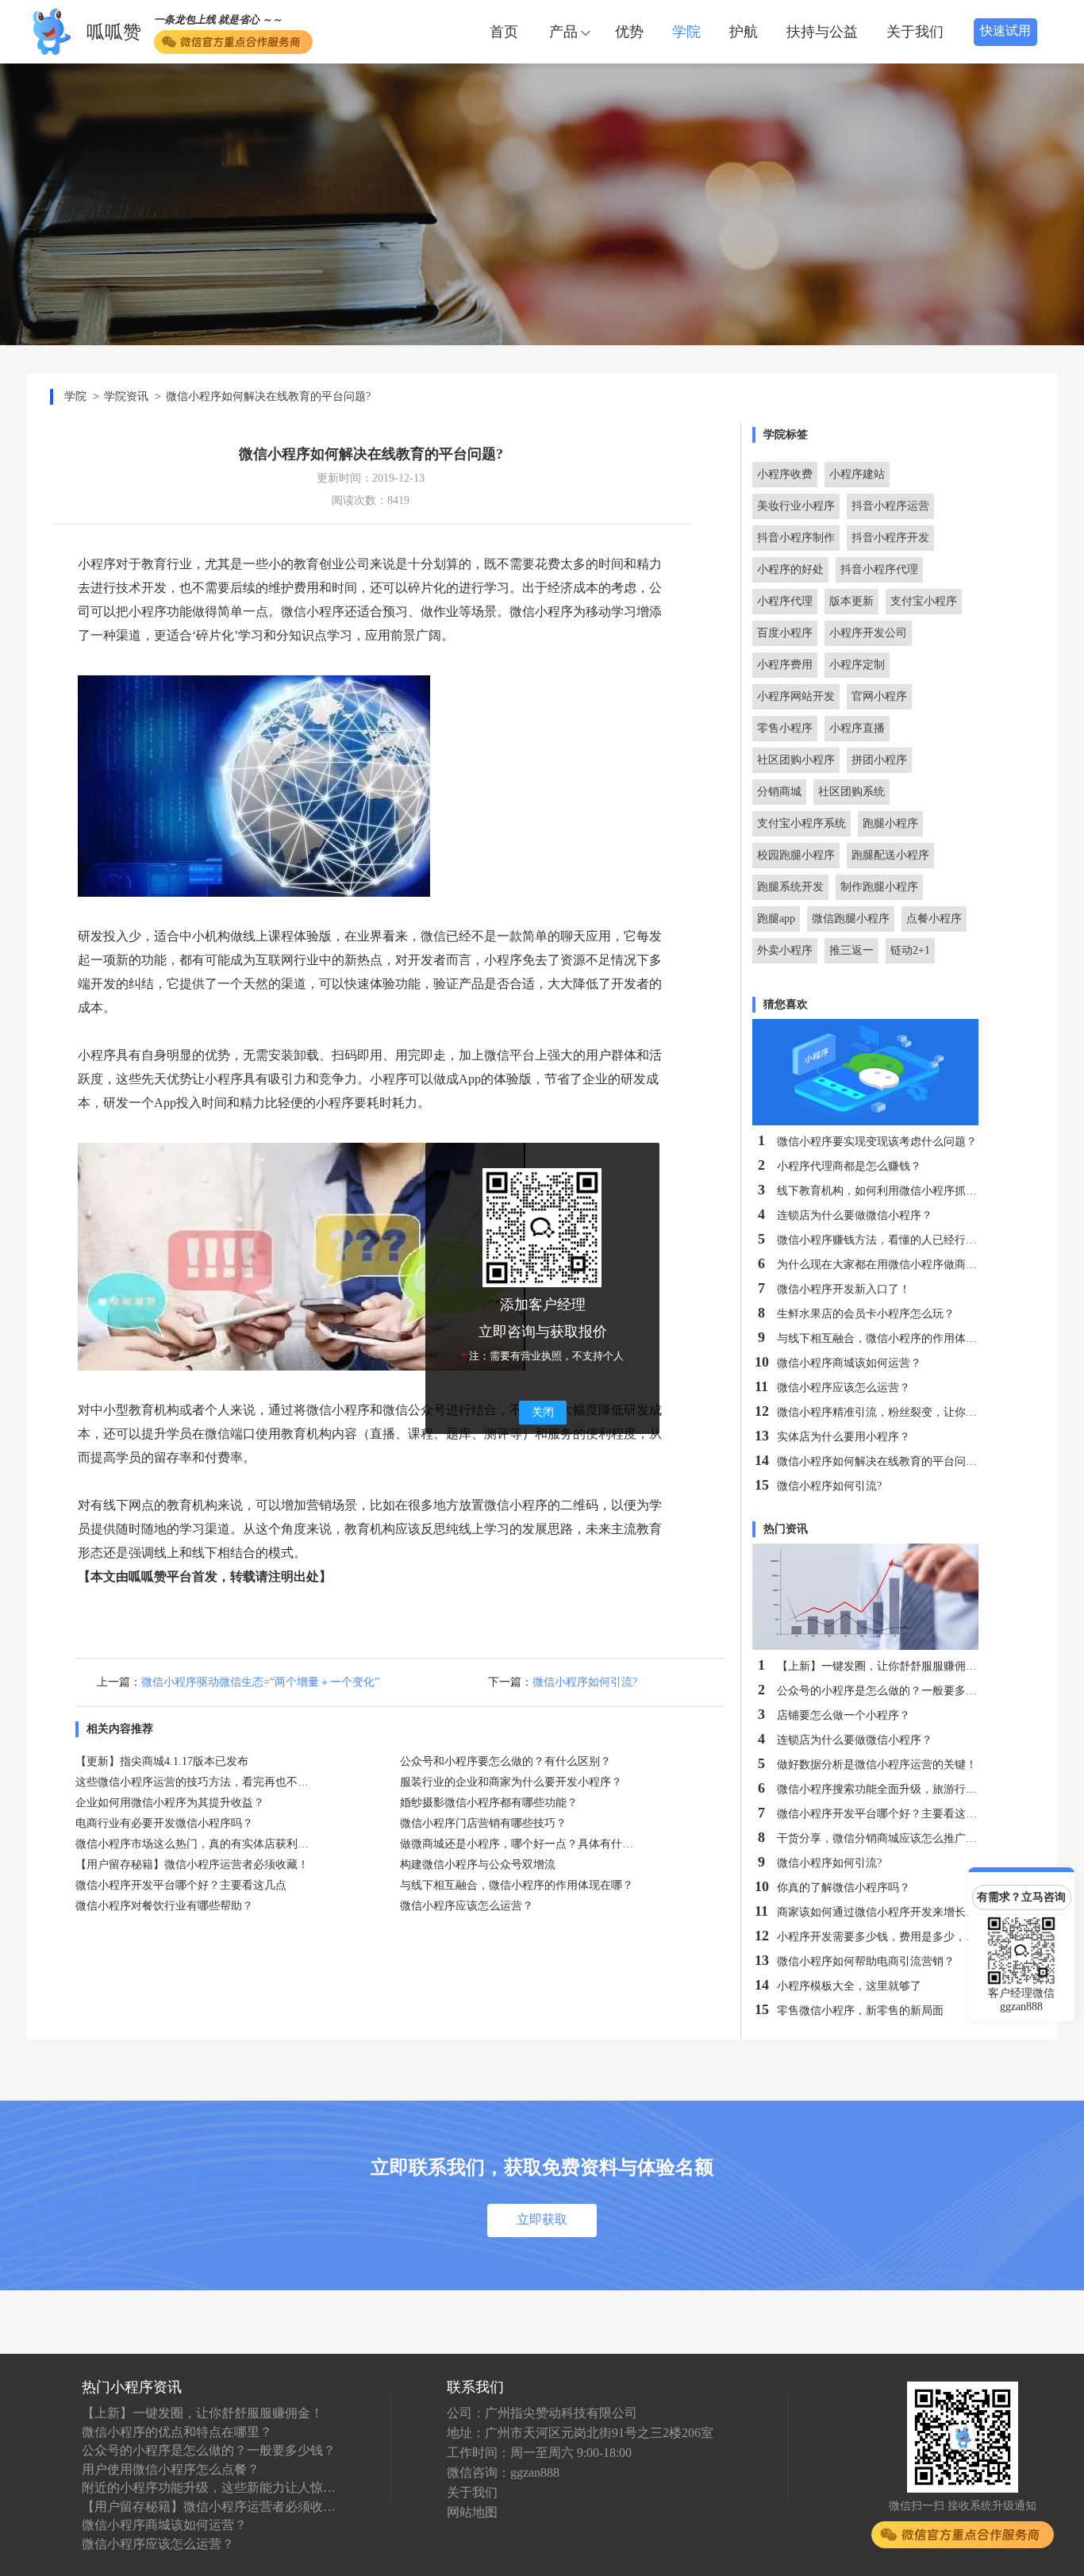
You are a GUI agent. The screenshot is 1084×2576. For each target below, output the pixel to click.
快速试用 (1005, 31)
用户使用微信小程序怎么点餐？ (171, 2469)
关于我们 (915, 32)
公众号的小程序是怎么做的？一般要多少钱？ (209, 2450)
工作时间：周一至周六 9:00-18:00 (539, 2453)
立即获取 (542, 2219)
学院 (686, 32)
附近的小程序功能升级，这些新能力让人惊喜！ (209, 2488)
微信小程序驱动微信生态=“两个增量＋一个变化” (260, 1682)
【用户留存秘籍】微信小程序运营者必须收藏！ (209, 2507)
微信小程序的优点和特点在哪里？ (177, 2432)
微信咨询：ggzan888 (503, 2472)
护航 (744, 32)
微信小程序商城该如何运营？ (164, 2525)
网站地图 (472, 2512)
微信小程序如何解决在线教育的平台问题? (268, 396)
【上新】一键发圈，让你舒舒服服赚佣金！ (202, 2413)
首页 (504, 32)
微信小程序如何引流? (585, 1682)
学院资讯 (126, 396)
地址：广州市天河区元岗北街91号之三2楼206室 (580, 2433)
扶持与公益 (822, 32)
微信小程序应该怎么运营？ (158, 2544)
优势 (629, 32)
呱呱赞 (114, 32)
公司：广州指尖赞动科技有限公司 (542, 2413)
